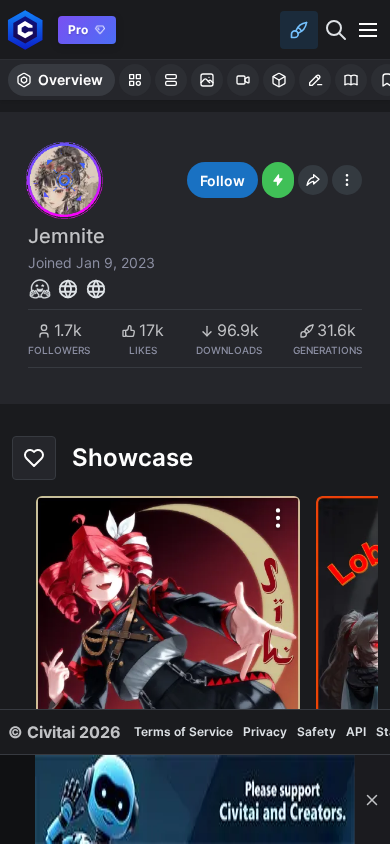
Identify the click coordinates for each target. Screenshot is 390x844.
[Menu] (368, 30)
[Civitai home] (25, 29)
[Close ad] (372, 799)
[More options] (278, 518)
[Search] (336, 30)
